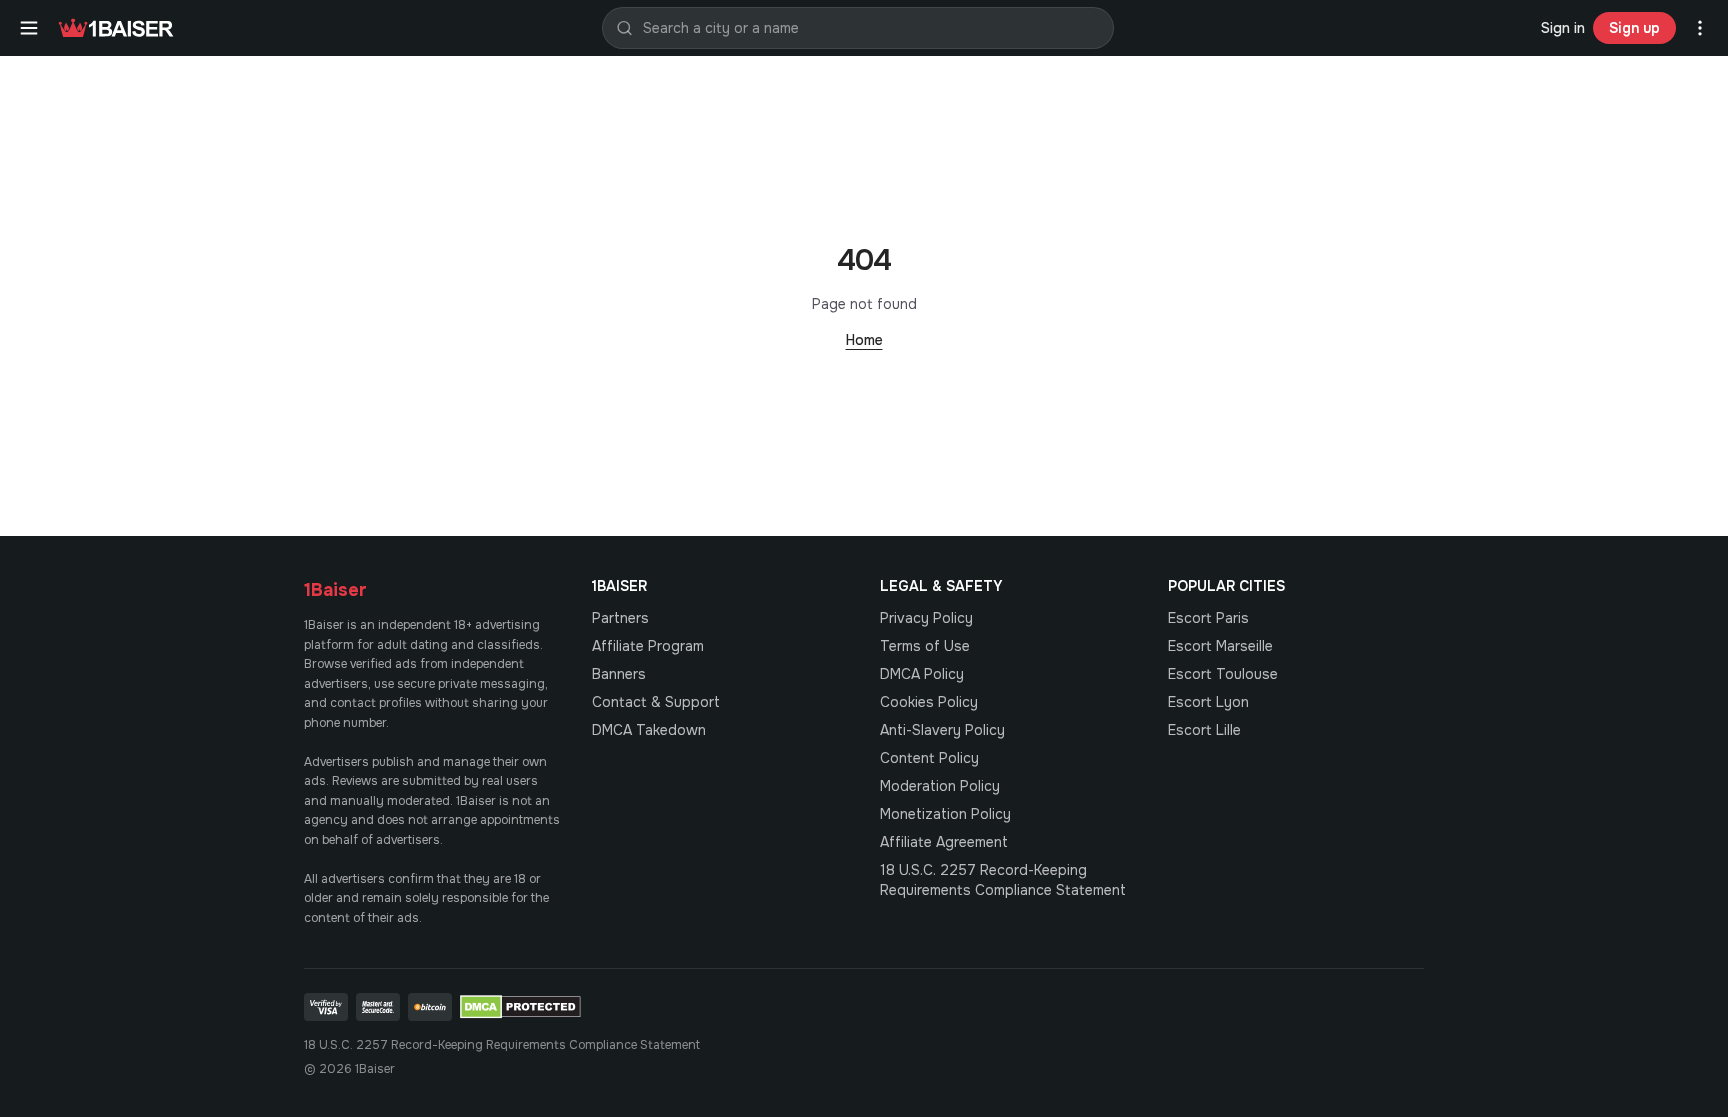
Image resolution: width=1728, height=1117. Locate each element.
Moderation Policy (940, 786)
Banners (619, 674)
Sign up (1634, 28)
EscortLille (1204, 730)
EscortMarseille (1220, 646)
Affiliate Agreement (944, 842)
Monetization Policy (945, 814)
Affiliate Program (648, 646)
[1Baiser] (116, 28)
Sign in (1563, 28)
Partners (620, 618)
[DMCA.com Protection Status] (520, 1007)
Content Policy (929, 758)
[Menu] (29, 28)
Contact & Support (656, 702)
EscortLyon (1208, 702)
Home (864, 340)
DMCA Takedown (649, 730)
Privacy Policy (926, 618)
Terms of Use (925, 646)
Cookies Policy (929, 702)
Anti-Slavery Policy (942, 730)
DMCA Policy (922, 674)
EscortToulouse (1223, 674)
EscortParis (1208, 618)
